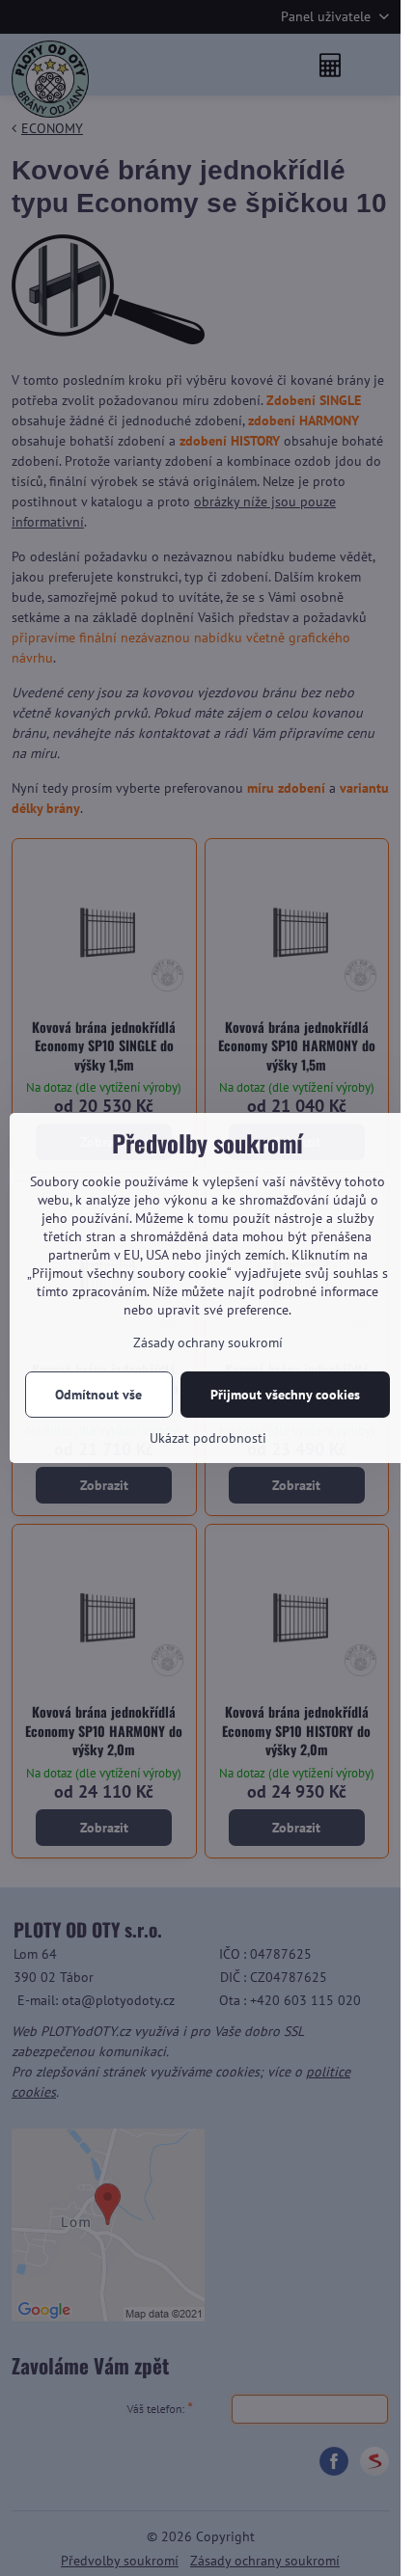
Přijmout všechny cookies (285, 1395)
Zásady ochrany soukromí (208, 1342)
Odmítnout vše (98, 1395)
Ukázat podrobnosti (208, 1438)
